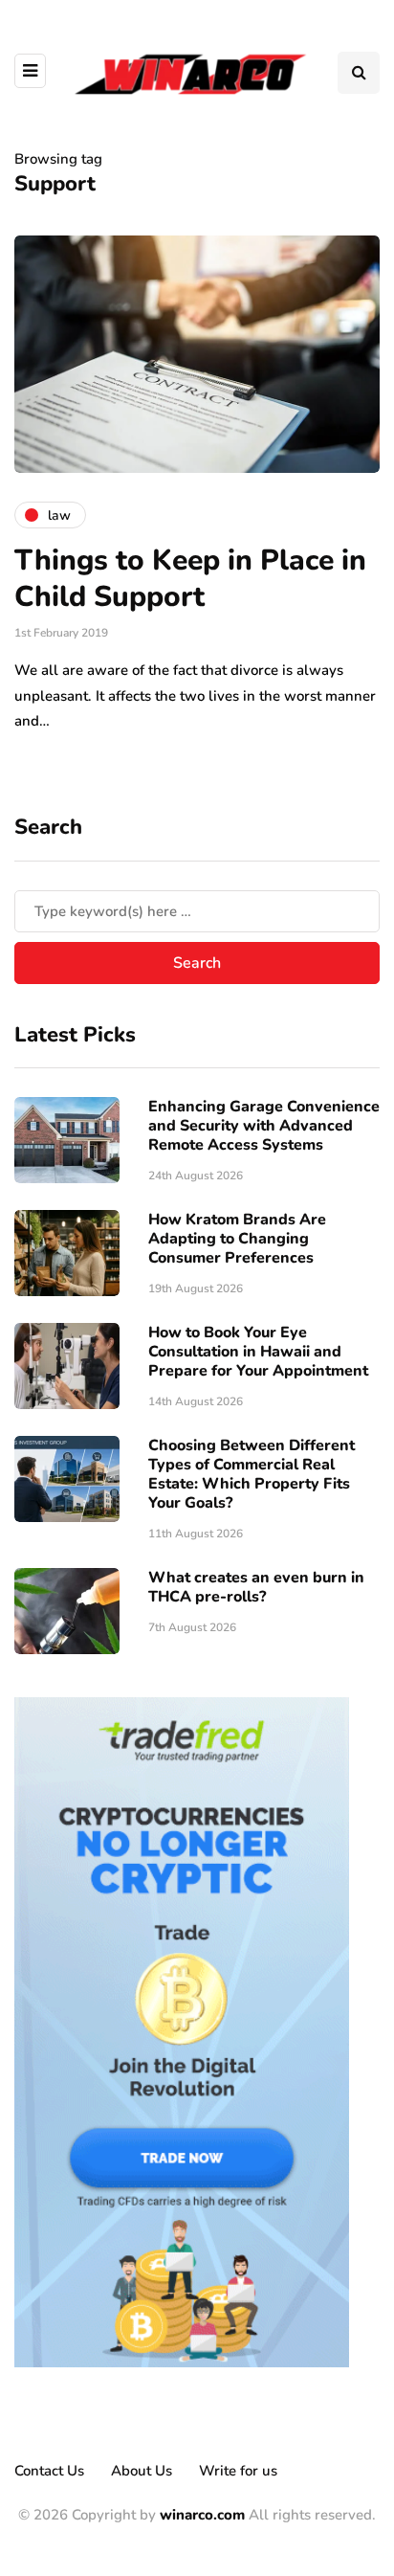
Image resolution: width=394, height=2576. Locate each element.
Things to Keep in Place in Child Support (190, 579)
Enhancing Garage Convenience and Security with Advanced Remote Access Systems (264, 1126)
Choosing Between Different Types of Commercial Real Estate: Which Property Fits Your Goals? (252, 1474)
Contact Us (49, 2471)
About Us (142, 2471)
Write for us (238, 2471)
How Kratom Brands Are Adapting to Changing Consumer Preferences (237, 1239)
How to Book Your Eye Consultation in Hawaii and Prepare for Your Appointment (258, 1352)
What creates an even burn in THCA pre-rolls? (256, 1587)
